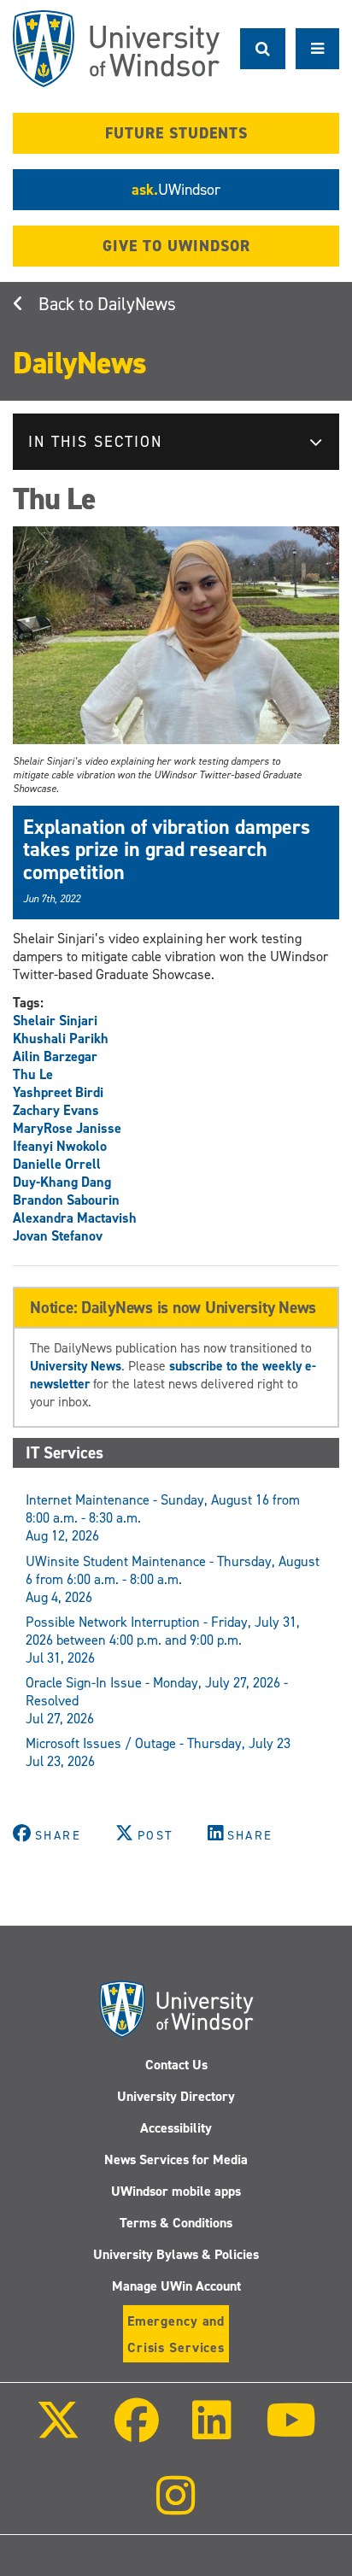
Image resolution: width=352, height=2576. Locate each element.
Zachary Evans (56, 1110)
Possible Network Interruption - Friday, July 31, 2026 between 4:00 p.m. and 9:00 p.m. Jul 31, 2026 (163, 1640)
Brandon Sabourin (66, 1200)
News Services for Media (176, 2159)
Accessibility (176, 2128)
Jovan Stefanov (58, 1236)
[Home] (116, 49)
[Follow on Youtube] (290, 2432)
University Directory (176, 2096)
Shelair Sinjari (55, 1021)
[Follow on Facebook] (137, 2432)
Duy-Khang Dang (62, 1182)
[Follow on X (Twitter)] (58, 2432)
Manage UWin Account (176, 2286)
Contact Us (176, 2065)
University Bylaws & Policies (176, 2254)
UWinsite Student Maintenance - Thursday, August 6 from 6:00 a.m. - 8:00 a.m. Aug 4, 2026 (173, 1579)
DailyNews (137, 304)
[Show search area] (263, 49)
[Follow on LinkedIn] (212, 2432)
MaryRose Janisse (67, 1128)
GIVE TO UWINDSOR (176, 246)
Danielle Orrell (57, 1164)
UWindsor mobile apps (176, 2191)
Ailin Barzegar (55, 1056)
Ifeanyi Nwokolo (60, 1146)
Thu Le (33, 1074)
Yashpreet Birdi (58, 1092)
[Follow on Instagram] (176, 2507)
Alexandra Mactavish (75, 1218)
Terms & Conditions (176, 2223)
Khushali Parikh (61, 1039)
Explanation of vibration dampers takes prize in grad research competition (167, 850)
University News (76, 1366)
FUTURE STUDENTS (176, 133)
